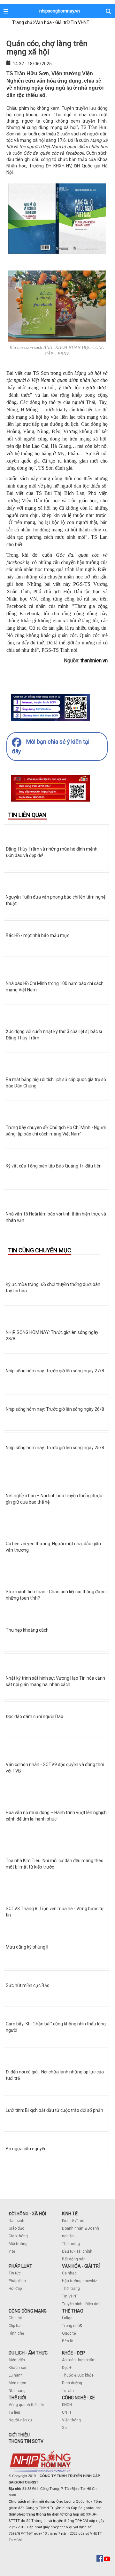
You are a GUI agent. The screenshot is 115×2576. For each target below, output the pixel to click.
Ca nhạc (69, 2273)
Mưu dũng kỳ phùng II (27, 1947)
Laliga (67, 2318)
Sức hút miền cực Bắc (27, 1985)
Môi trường (18, 2244)
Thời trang (71, 2289)
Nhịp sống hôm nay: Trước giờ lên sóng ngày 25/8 (55, 1448)
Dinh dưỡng (72, 2383)
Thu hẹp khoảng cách (27, 1630)
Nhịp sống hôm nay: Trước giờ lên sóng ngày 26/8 (55, 1409)
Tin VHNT (70, 2296)
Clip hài (15, 2326)
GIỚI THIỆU (19, 2435)
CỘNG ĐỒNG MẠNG (28, 2311)
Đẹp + (67, 2368)
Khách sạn (18, 2368)
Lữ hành (16, 2375)
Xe (64, 2428)
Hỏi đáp (15, 2289)
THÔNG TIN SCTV (26, 2441)
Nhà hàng (17, 2391)
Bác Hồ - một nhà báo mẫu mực (38, 935)
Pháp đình (17, 2281)
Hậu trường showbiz (80, 2281)
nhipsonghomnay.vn (60, 11)
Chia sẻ (15, 2318)
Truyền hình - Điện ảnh (81, 2304)
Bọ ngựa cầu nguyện (26, 2149)
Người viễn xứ (20, 2420)
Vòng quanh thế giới (26, 2405)
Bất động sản (74, 2259)
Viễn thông (71, 2420)
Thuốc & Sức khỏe (78, 2375)
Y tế (12, 2251)
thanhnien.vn (94, 661)
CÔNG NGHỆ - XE (78, 2398)
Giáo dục (16, 2228)
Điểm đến (17, 2360)
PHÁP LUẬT (20, 2266)
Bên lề (67, 2341)
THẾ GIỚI (17, 2398)
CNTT (67, 2412)
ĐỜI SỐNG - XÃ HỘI (27, 2214)
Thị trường (71, 2244)
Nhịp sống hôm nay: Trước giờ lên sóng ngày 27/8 (55, 1371)
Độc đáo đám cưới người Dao (34, 1716)
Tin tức (15, 2273)
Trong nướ (71, 2326)
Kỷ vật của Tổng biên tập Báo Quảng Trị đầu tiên (54, 1166)
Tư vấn (68, 2391)
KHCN (67, 2405)
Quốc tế (69, 2333)
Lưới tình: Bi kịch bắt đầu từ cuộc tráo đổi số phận (54, 2110)
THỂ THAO (73, 2311)
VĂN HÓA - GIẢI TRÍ (81, 2266)
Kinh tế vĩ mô (73, 2221)
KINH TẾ (70, 2214)
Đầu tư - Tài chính (77, 2251)
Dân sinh (16, 2221)
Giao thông (18, 2236)
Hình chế (16, 2333)
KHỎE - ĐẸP (73, 2353)
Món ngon (17, 2383)
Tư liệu (14, 2412)
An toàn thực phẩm (79, 2360)
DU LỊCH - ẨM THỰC (28, 2353)
